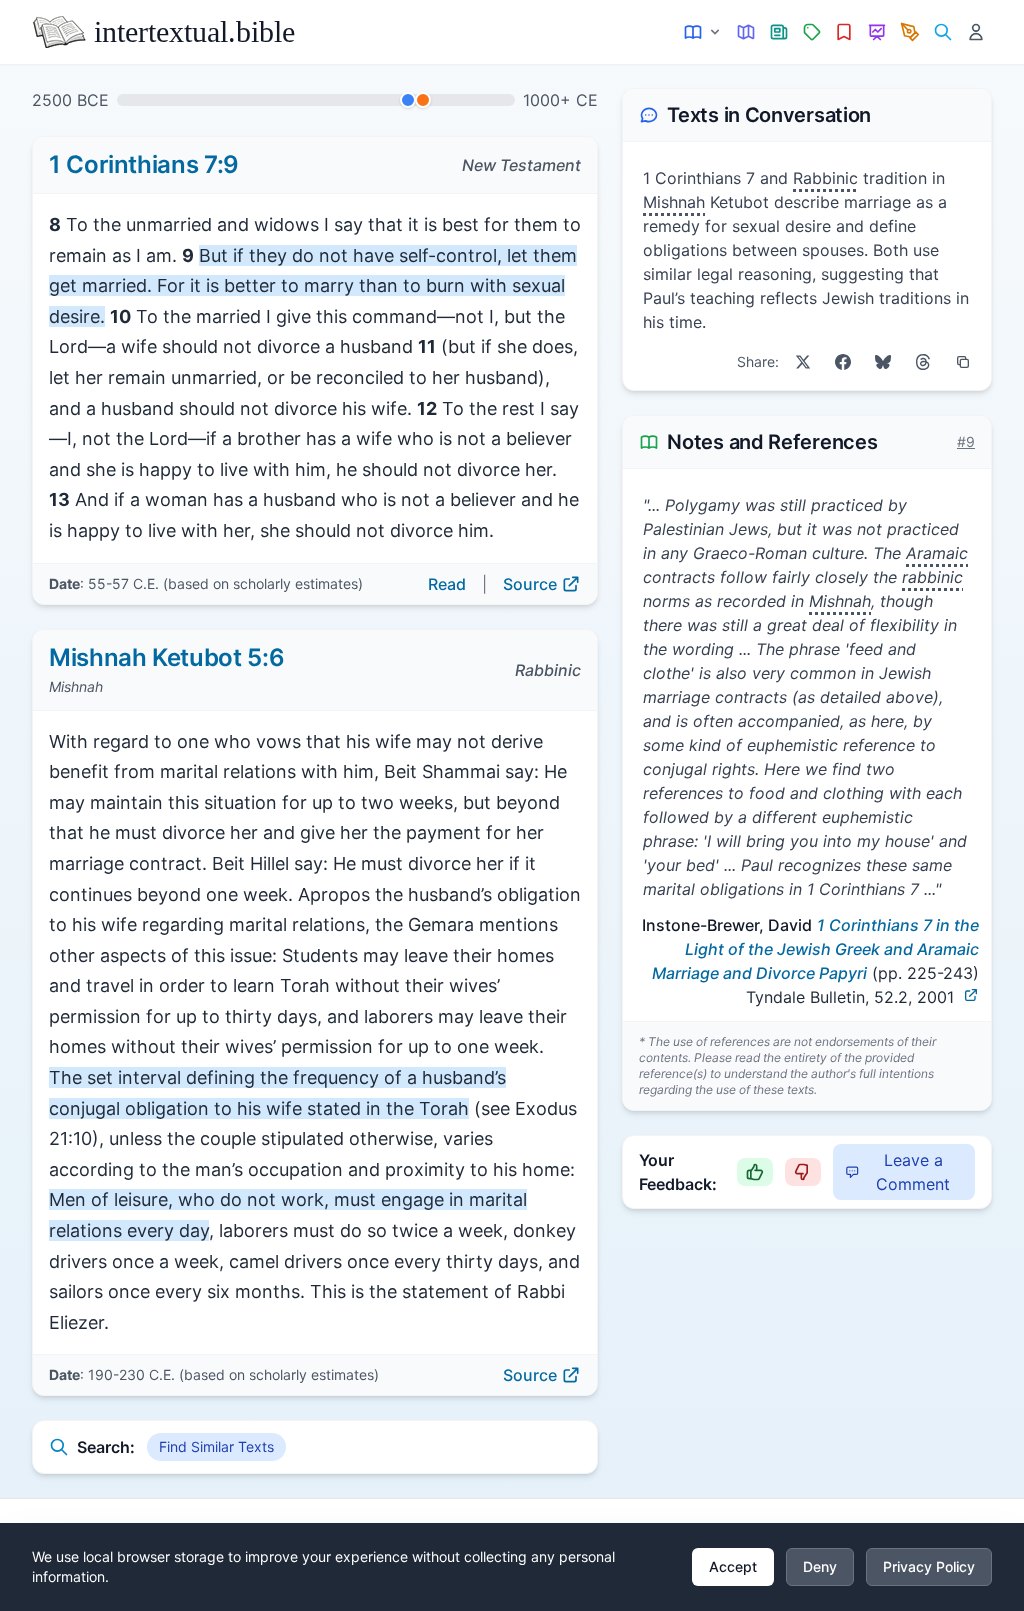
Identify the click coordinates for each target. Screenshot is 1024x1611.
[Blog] (910, 32)
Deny (820, 1566)
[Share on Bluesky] (883, 362)
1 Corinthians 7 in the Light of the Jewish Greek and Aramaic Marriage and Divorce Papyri (815, 949)
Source (530, 584)
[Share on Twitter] (803, 362)
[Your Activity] (975, 32)
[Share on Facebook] (843, 362)
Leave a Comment (913, 1172)
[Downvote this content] (803, 1172)
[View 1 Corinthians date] (408, 100)
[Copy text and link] (963, 362)
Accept (733, 1566)
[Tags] (811, 32)
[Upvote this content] (755, 1172)
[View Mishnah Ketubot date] (423, 100)
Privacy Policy (929, 1566)
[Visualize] (877, 32)
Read (447, 584)
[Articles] (779, 32)
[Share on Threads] (923, 362)
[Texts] (703, 32)
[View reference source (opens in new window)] (971, 995)
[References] (844, 32)
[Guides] (746, 32)
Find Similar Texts (216, 1446)
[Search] (942, 32)
